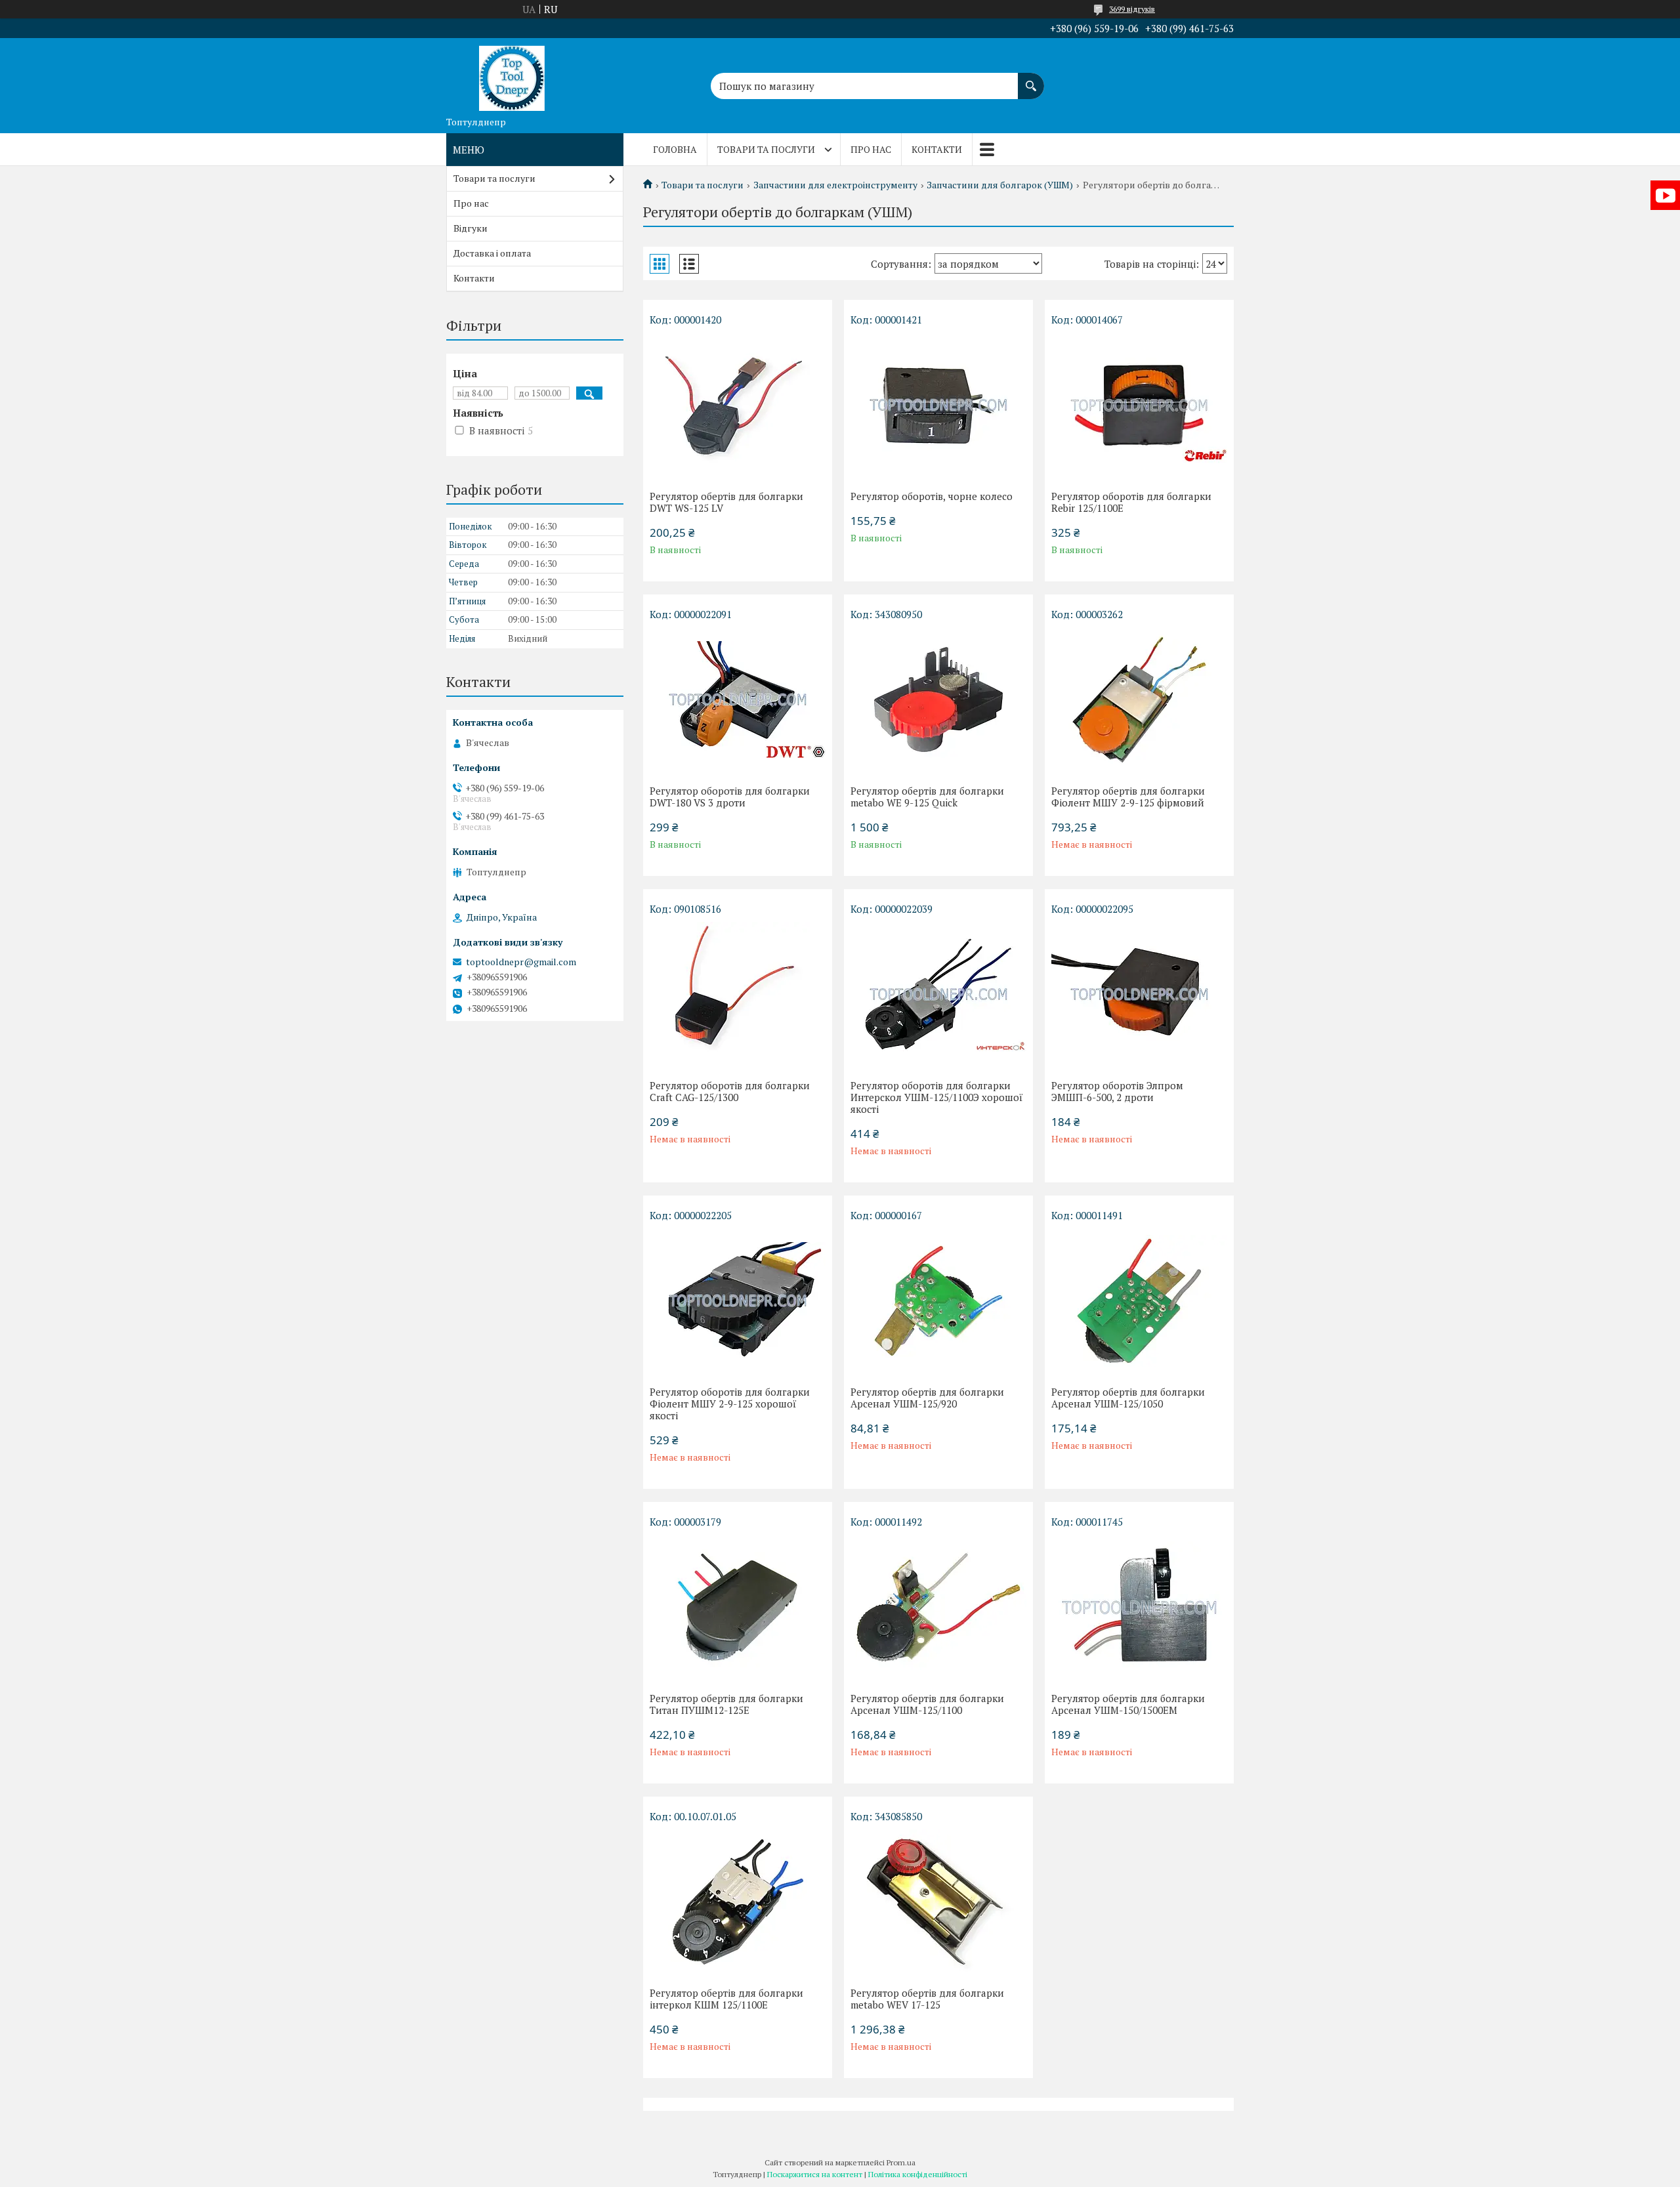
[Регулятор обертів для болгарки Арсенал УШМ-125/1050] (1139, 1301)
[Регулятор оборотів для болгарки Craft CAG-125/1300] (738, 994)
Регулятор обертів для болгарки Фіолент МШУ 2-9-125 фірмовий (1128, 797)
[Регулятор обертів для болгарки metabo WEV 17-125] (938, 1902)
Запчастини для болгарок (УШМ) (1000, 185)
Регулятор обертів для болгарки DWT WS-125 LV (726, 502)
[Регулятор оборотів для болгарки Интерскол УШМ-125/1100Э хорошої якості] (938, 994)
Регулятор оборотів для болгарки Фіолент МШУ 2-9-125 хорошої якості (730, 1404)
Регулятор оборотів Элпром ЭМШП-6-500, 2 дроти (1117, 1091)
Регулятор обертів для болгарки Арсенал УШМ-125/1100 (927, 1704)
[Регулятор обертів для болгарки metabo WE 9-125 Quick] (938, 699)
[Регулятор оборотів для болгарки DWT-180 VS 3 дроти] (738, 699)
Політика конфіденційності (918, 2174)
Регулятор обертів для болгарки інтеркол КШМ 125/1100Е (726, 1999)
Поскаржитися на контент (815, 2174)
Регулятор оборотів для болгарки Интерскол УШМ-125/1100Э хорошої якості (937, 1097)
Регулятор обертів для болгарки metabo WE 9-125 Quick (927, 797)
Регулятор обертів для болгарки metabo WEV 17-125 (927, 1999)
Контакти (937, 149)
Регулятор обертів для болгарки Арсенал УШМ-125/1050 (1128, 1398)
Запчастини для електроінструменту (835, 185)
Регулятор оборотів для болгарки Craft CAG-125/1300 (730, 1091)
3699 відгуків (1132, 9)
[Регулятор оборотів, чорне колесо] (938, 405)
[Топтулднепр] (512, 74)
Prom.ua (901, 2162)
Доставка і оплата (492, 253)
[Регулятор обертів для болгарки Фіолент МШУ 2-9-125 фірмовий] (1139, 699)
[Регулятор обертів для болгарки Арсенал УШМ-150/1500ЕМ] (1139, 1607)
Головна (675, 149)
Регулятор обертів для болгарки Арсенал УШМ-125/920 (927, 1398)
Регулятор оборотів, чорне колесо (932, 496)
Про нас (871, 149)
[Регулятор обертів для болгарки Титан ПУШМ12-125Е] (738, 1607)
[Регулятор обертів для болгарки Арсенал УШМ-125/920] (938, 1301)
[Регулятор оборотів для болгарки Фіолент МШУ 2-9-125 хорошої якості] (738, 1301)
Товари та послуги (766, 149)
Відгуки (471, 228)
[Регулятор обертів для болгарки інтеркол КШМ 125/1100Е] (738, 1902)
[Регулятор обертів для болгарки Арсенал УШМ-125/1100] (938, 1607)
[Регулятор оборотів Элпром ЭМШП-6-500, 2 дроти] (1139, 994)
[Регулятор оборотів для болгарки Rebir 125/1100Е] (1139, 405)
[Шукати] (1031, 79)
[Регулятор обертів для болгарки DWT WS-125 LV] (738, 405)
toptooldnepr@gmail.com (521, 962)
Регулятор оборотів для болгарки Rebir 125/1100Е (1131, 502)
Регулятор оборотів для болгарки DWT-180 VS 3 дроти (730, 797)
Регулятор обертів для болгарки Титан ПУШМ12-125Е (726, 1704)
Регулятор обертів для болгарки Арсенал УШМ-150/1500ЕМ (1128, 1704)
